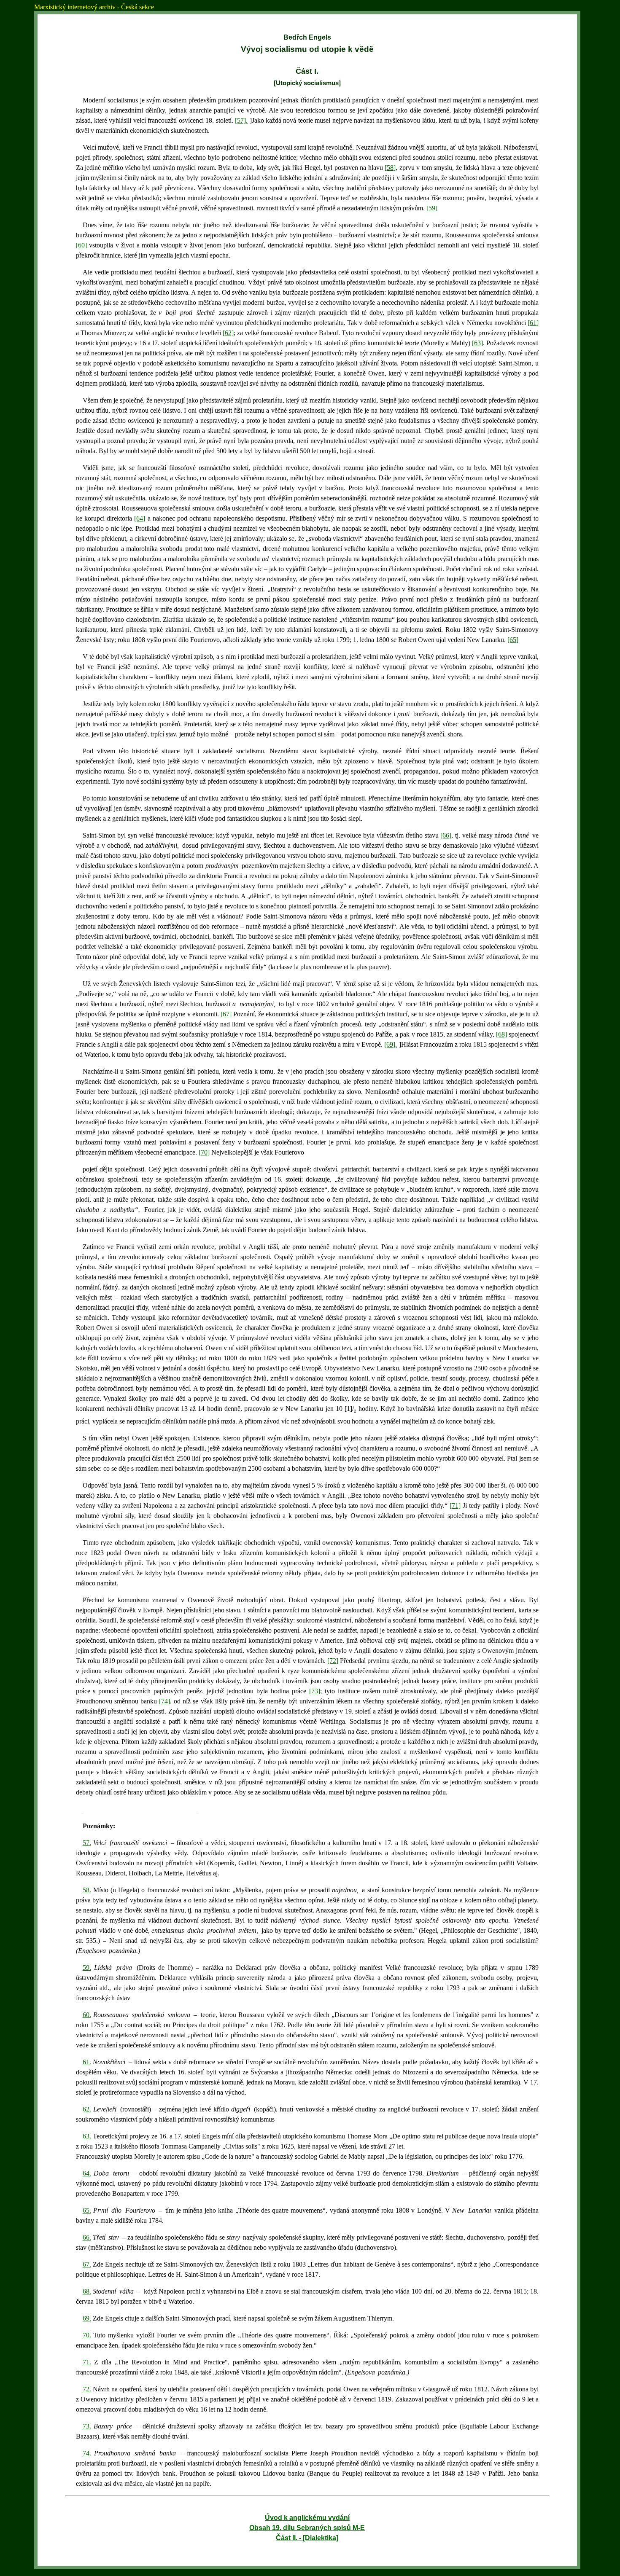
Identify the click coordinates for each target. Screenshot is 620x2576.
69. (87, 2318)
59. (87, 1968)
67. (87, 2264)
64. (87, 2173)
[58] (390, 168)
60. (87, 2015)
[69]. (391, 1044)
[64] (140, 518)
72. (87, 2389)
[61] (533, 323)
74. (87, 2453)
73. (87, 2426)
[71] (455, 1506)
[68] (501, 1034)
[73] (315, 1691)
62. (87, 2109)
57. (87, 1843)
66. (87, 2237)
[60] (81, 245)
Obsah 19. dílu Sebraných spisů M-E (307, 2528)
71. (87, 2362)
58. (87, 1890)
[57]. (241, 120)
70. (87, 2335)
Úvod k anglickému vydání (307, 2518)
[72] (333, 1661)
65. (87, 2210)
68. (87, 2291)
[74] (164, 1701)
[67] (226, 1014)
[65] (513, 640)
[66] (446, 835)
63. (87, 2136)
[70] (204, 1152)
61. (87, 2062)
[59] (432, 208)
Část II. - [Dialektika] (307, 2538)
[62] (228, 333)
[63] (477, 343)
